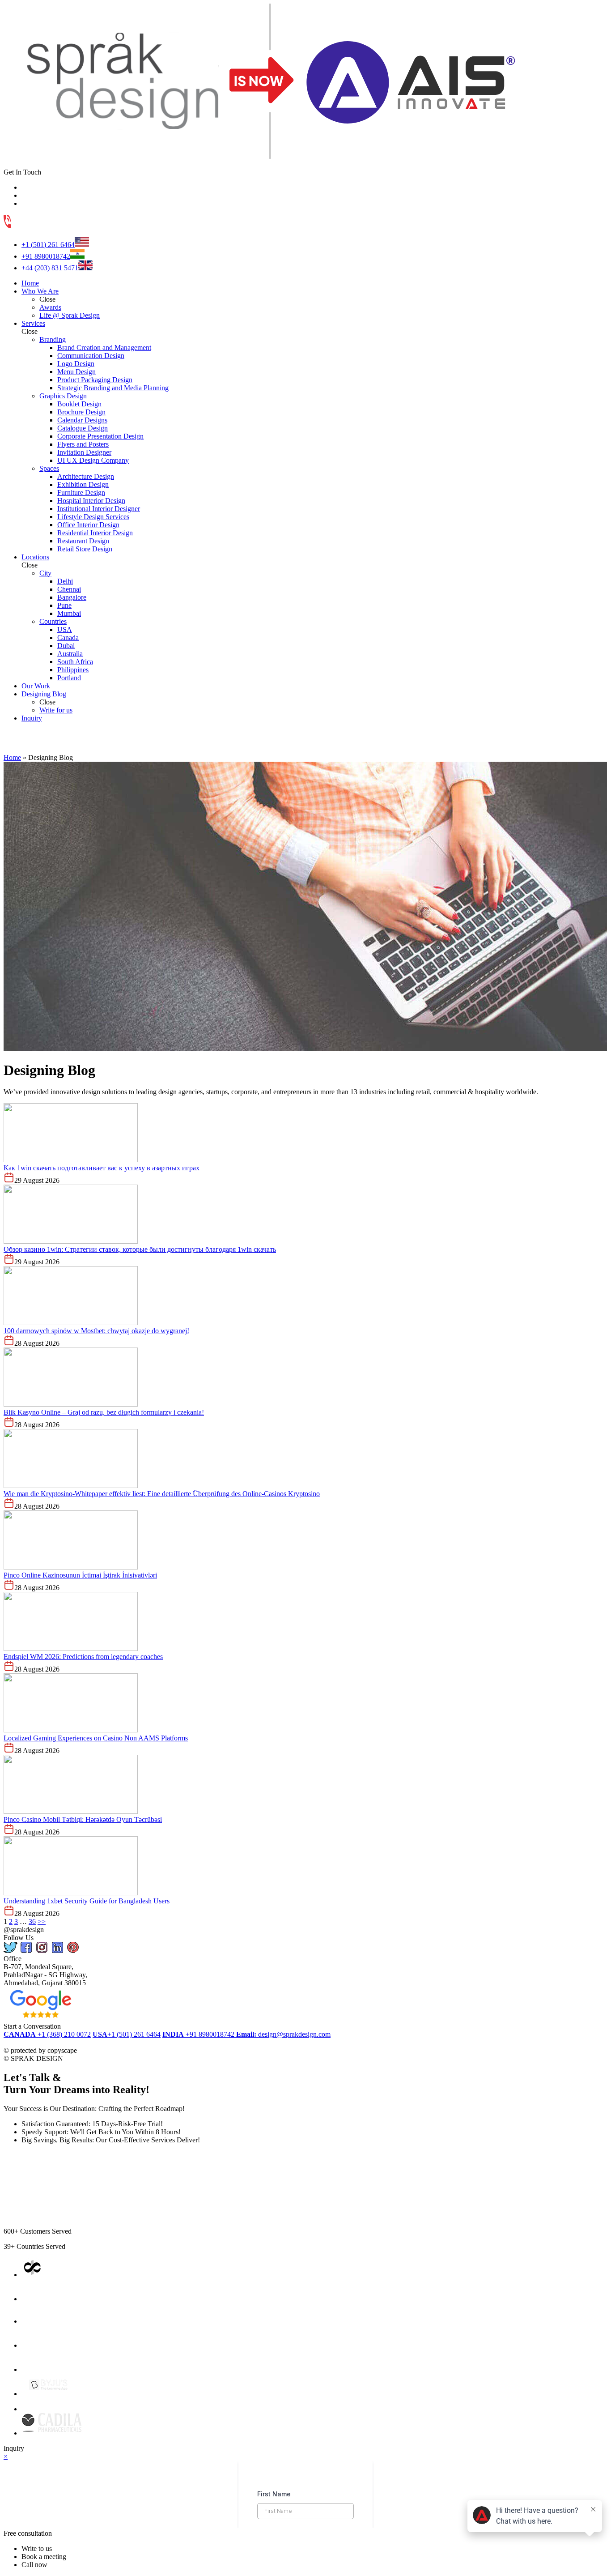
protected (25, 2042)
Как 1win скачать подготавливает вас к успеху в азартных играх (102, 1168)
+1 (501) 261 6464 (48, 245)
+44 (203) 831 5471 (50, 268)
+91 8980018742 (46, 256)
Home (12, 757)
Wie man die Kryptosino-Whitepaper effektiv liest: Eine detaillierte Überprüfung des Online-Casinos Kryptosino (162, 1494)
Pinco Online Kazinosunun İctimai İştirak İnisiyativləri (80, 1575)
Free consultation (28, 2533)
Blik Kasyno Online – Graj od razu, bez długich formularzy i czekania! (104, 1412)
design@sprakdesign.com (283, 2034)
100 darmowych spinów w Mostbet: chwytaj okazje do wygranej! (96, 1331)
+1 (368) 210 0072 (47, 2034)
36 (32, 1921)
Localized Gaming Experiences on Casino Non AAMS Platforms (96, 1738)
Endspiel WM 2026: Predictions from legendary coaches (83, 1657)
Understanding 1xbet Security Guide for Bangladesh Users (87, 1901)
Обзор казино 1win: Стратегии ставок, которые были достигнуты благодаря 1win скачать (140, 1249)
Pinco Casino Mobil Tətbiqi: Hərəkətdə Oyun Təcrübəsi (83, 1819)
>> (42, 1921)
